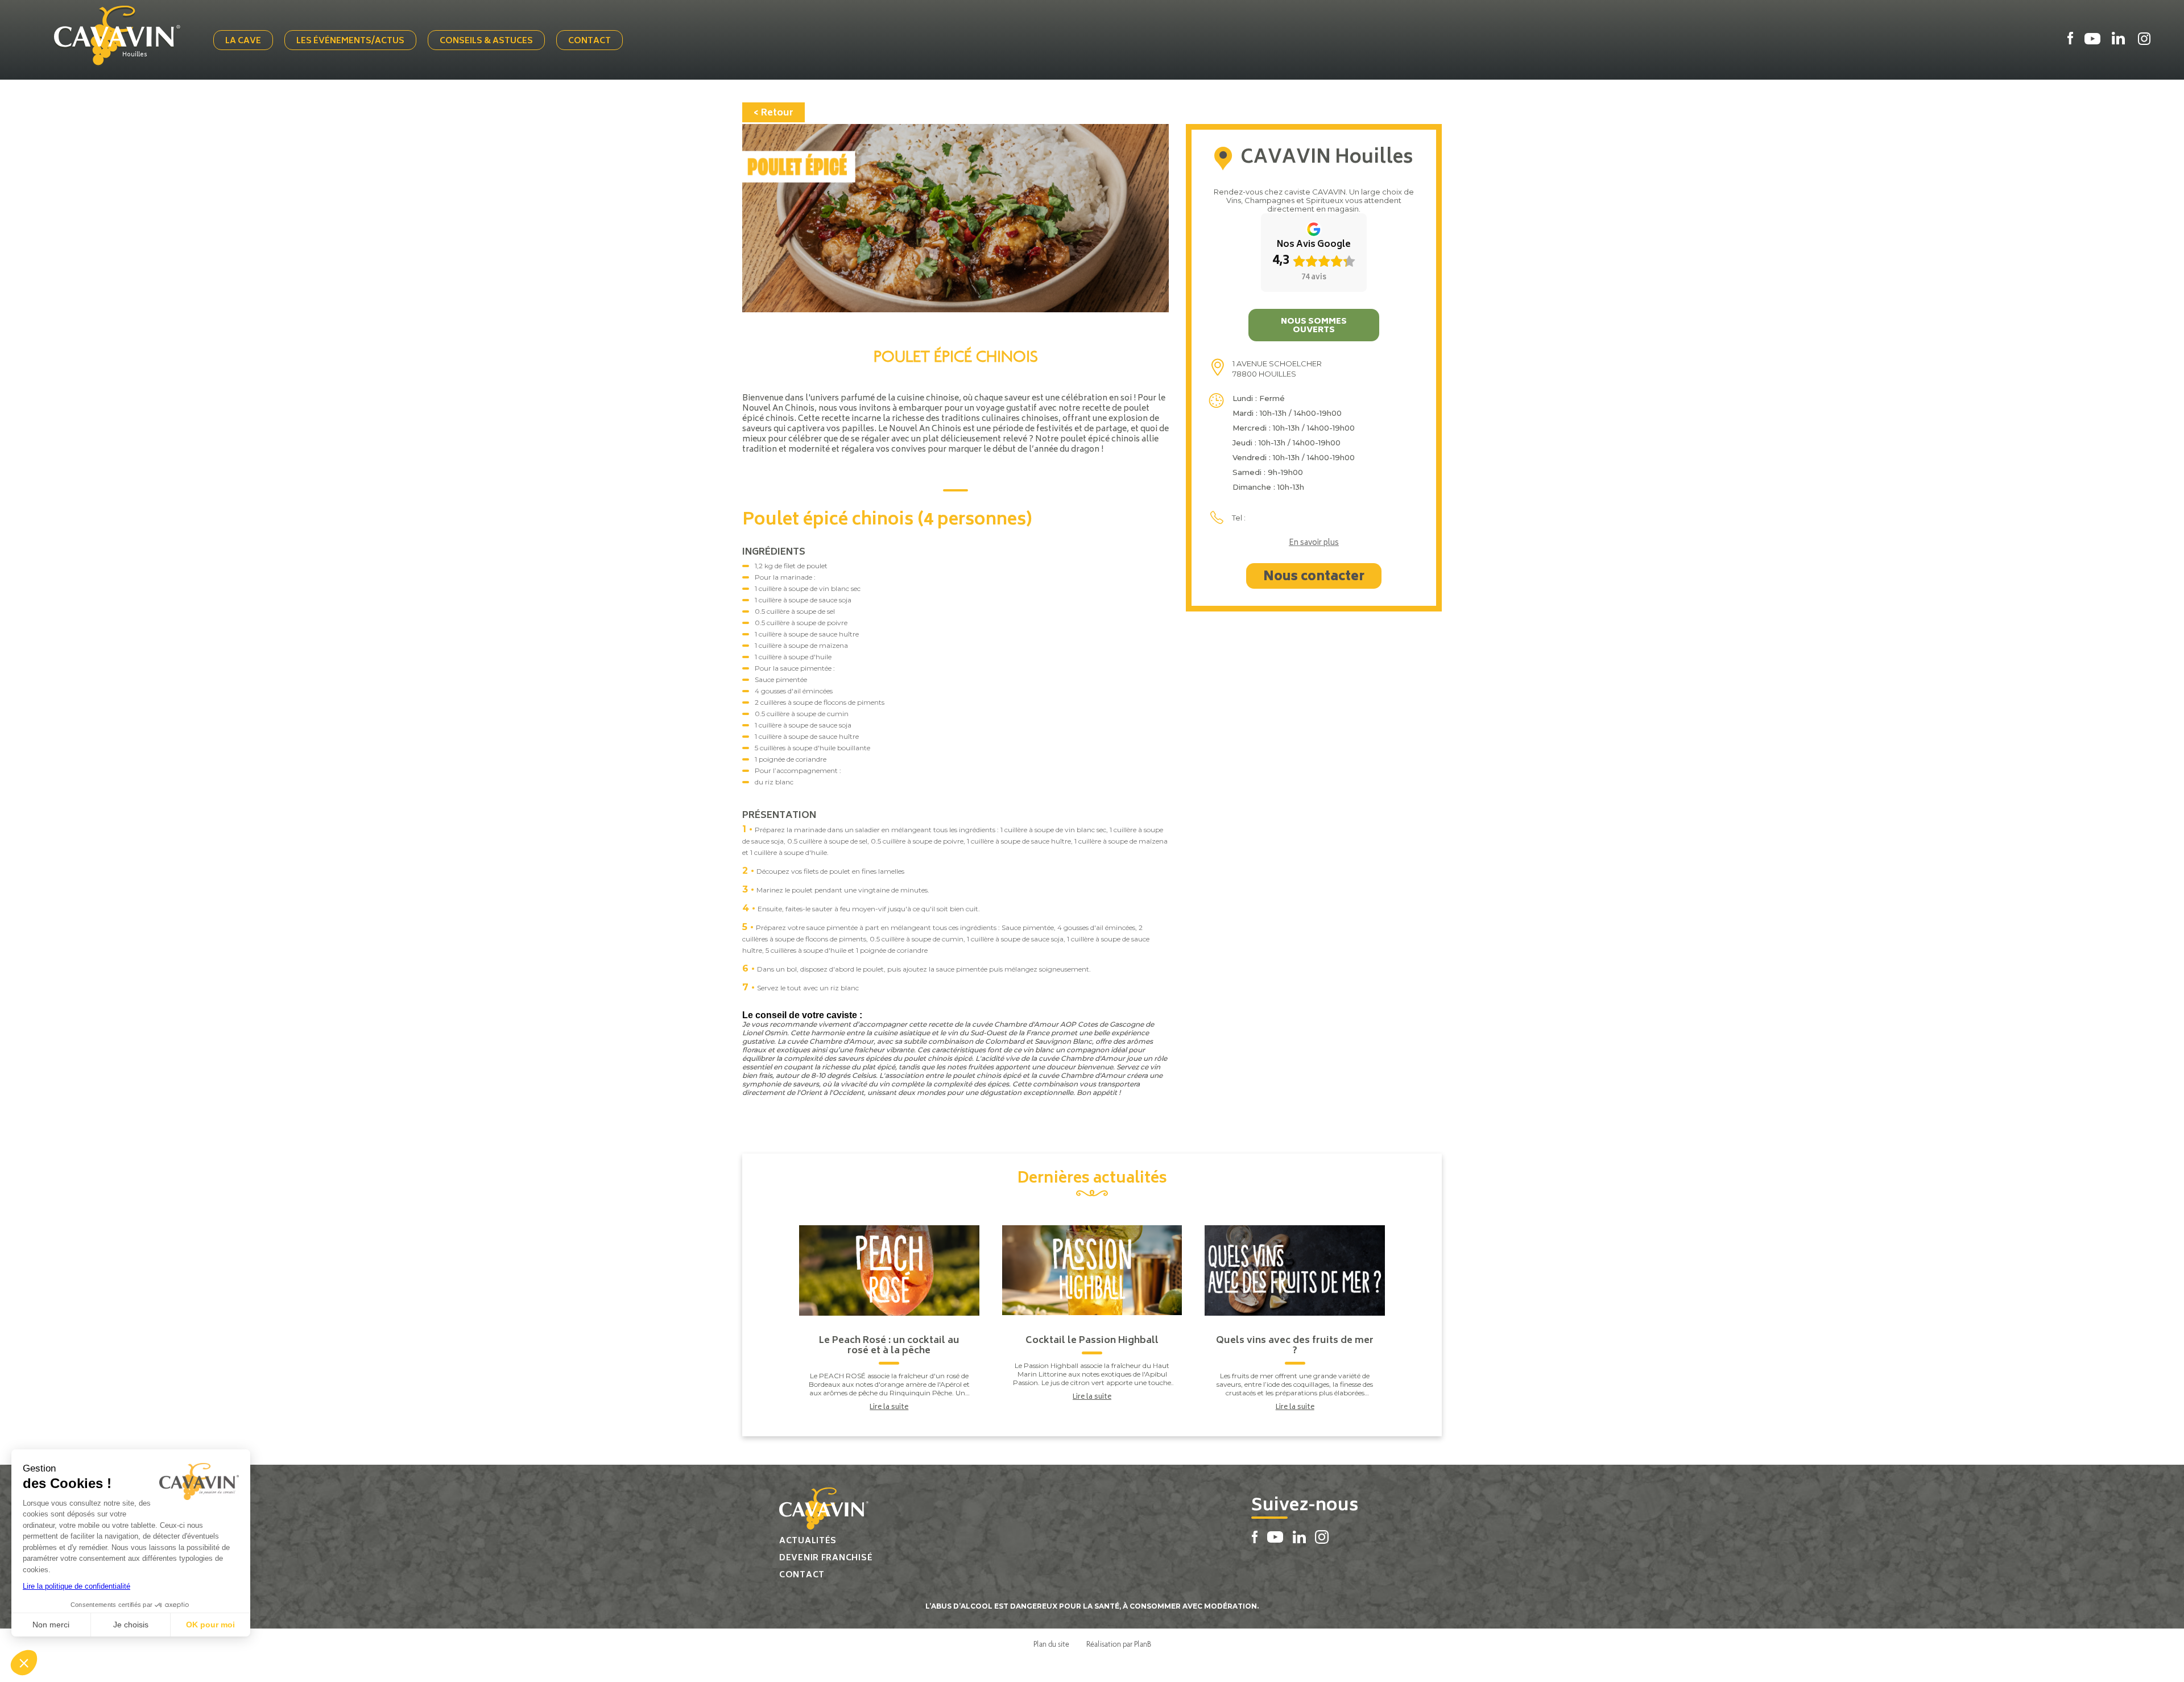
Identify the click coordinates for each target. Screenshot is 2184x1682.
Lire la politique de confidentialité (76, 1586)
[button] (24, 1663)
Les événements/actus (350, 41)
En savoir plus (1314, 544)
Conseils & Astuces (486, 41)
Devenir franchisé (826, 1558)
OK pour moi (210, 1625)
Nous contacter (1314, 577)
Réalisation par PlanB (1119, 1644)
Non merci (51, 1625)
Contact (590, 41)
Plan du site (1051, 1644)
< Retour (773, 113)
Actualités (808, 1541)
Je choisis (131, 1625)
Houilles (135, 55)
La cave (243, 41)
